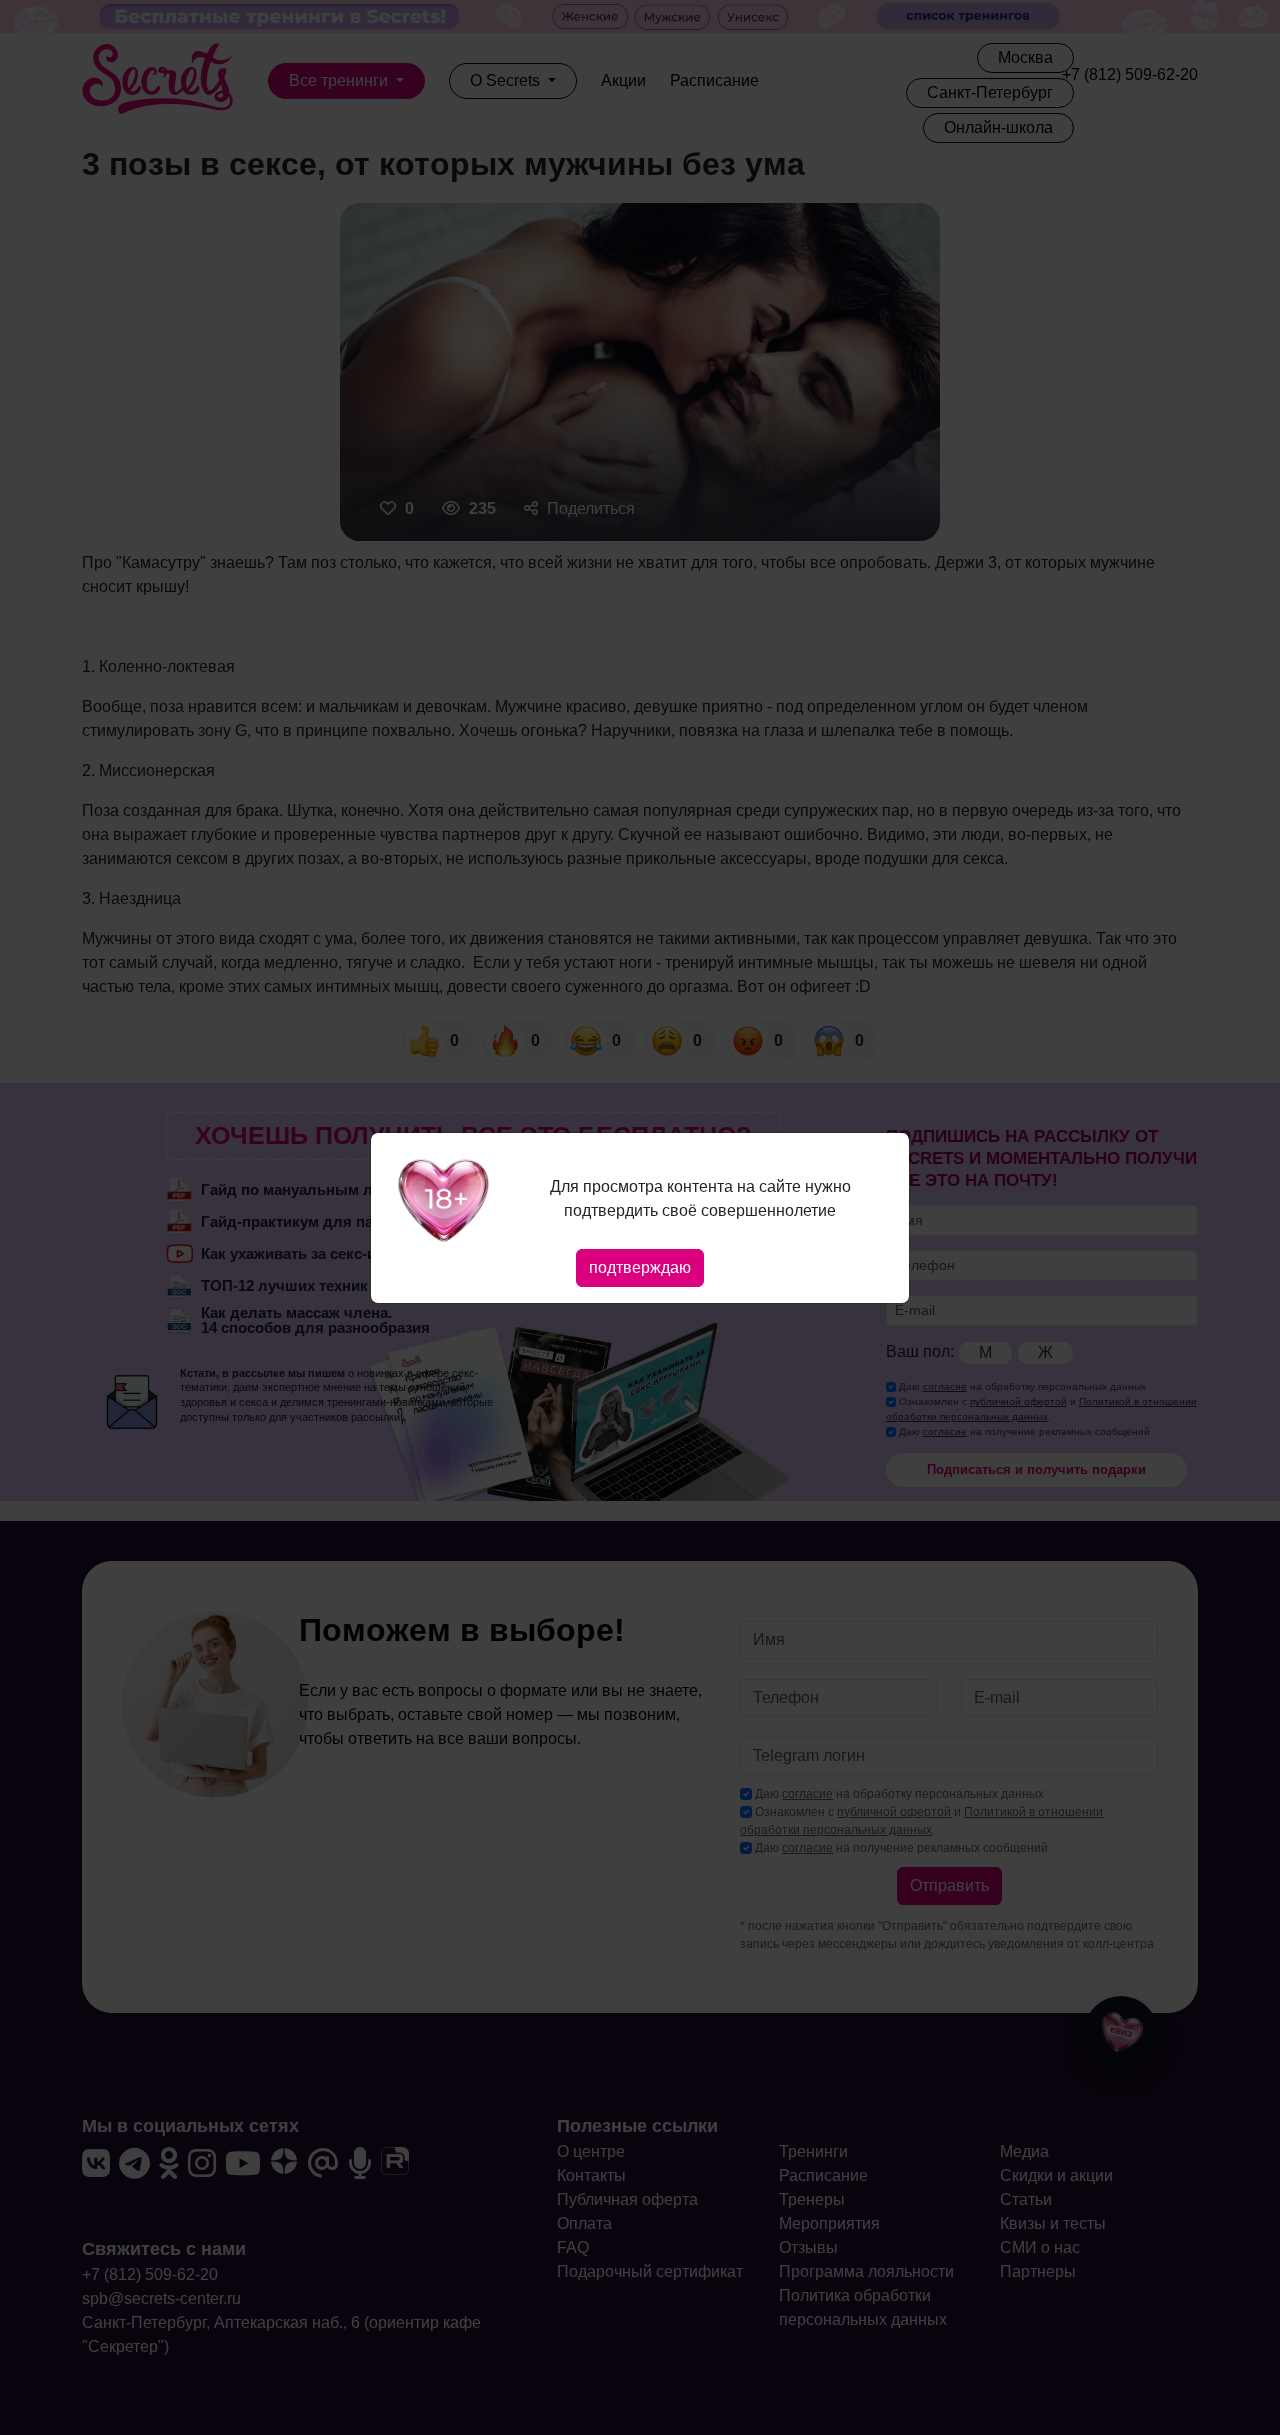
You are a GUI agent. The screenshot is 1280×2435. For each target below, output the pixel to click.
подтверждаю (640, 1267)
